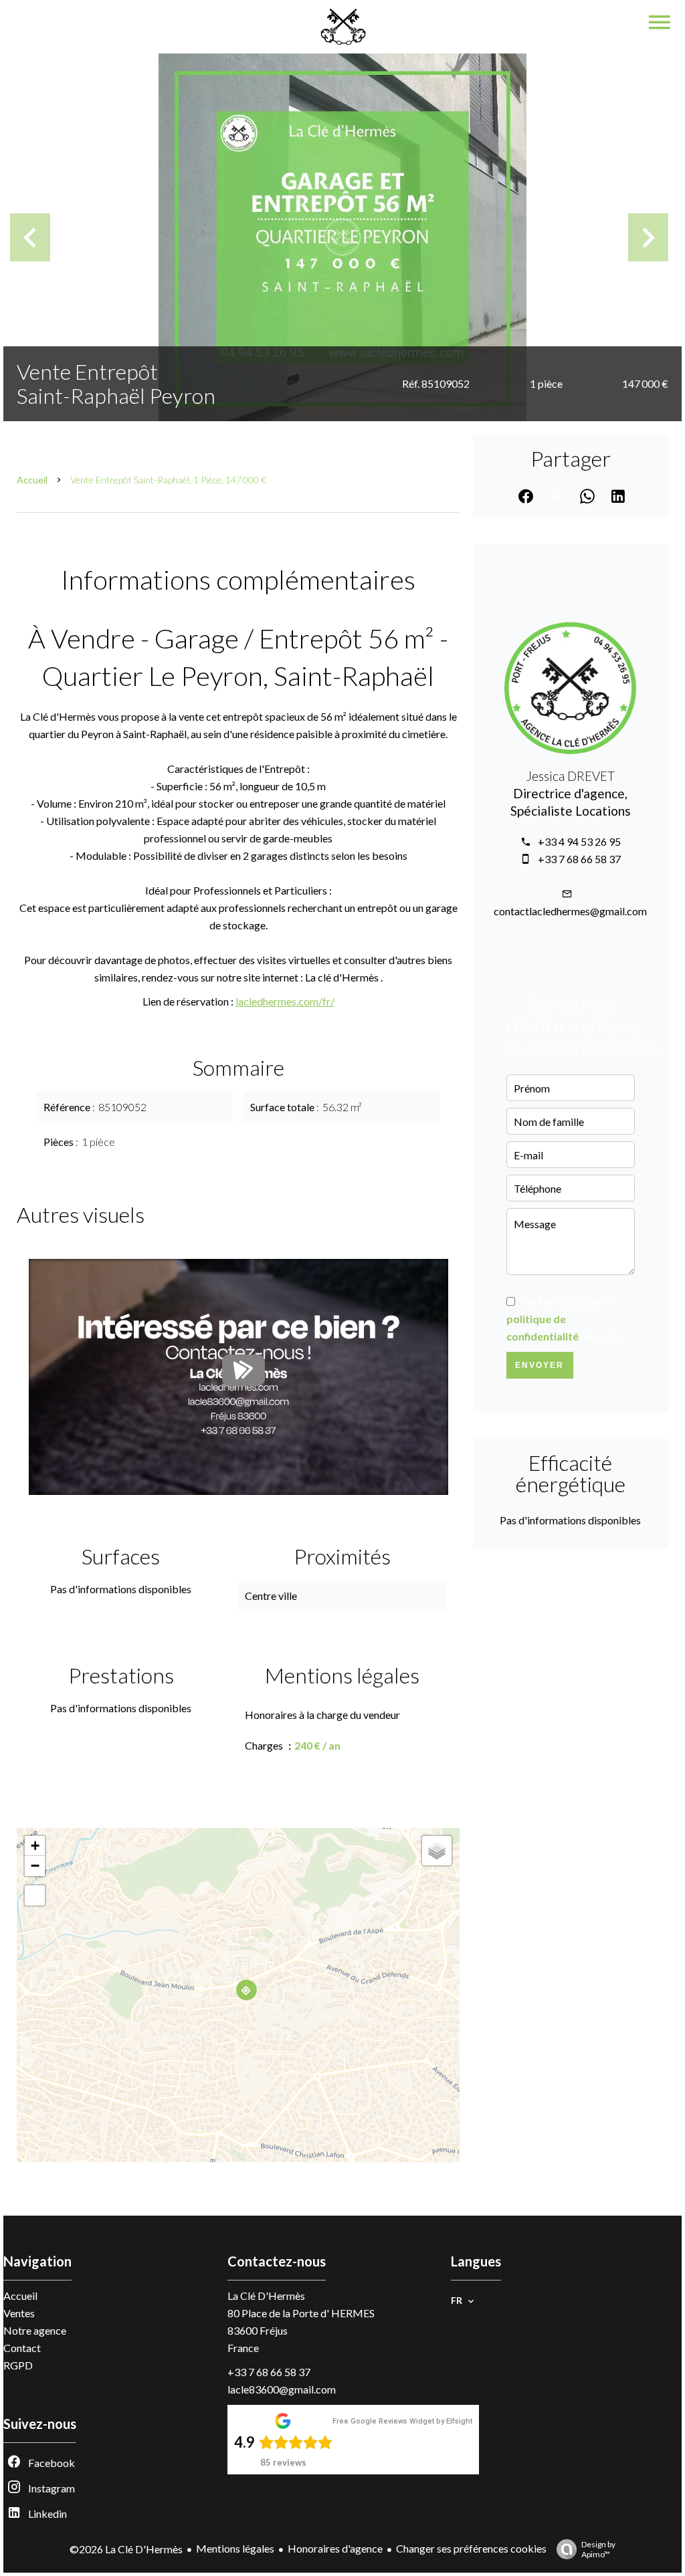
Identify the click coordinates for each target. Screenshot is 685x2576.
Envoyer (540, 1365)
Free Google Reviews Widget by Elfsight (402, 2421)
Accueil (32, 480)
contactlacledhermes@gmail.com (570, 911)
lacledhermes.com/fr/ (285, 1001)
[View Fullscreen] (35, 1895)
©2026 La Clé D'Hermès (126, 2549)
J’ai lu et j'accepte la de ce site (565, 1319)
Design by (598, 2549)
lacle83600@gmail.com (282, 2389)
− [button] (35, 1866)
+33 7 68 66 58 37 (579, 859)
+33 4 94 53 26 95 (579, 841)
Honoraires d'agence (335, 2548)
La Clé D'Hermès (266, 2296)
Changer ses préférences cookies (471, 2548)
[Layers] (437, 1851)
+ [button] (35, 1846)
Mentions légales (235, 2548)
